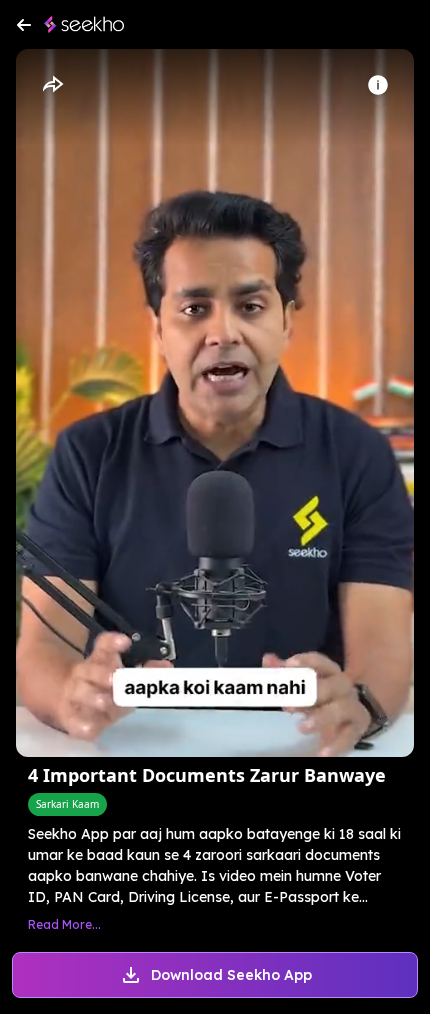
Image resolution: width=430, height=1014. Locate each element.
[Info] (378, 85)
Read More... (64, 924)
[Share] (52, 85)
